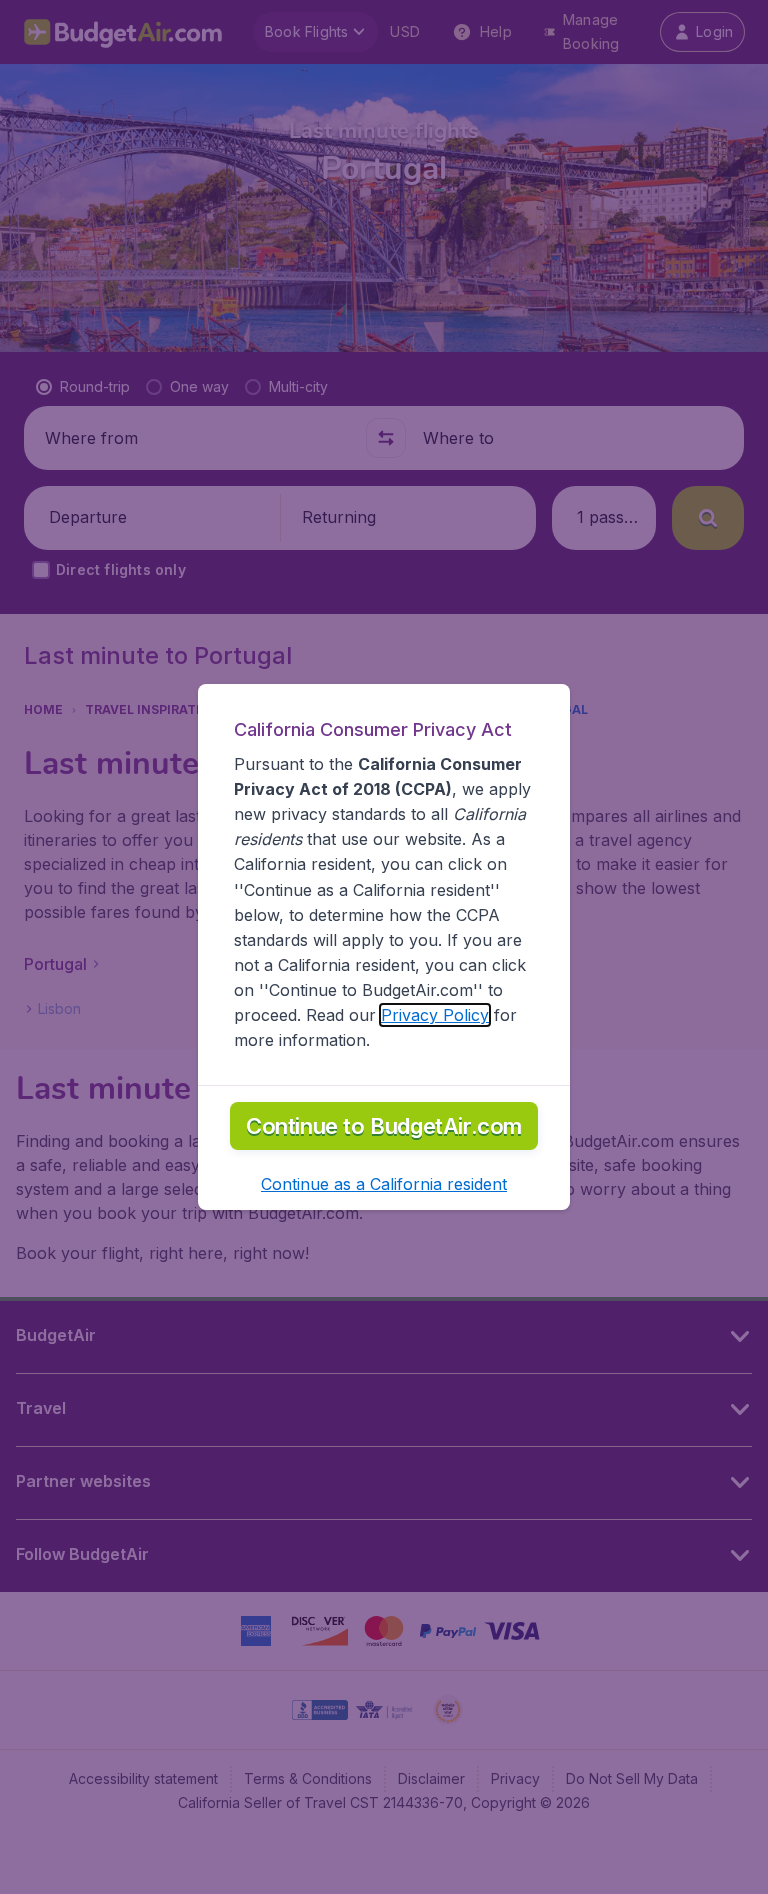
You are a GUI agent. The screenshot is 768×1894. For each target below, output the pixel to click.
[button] (384, 1184)
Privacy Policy (435, 1015)
